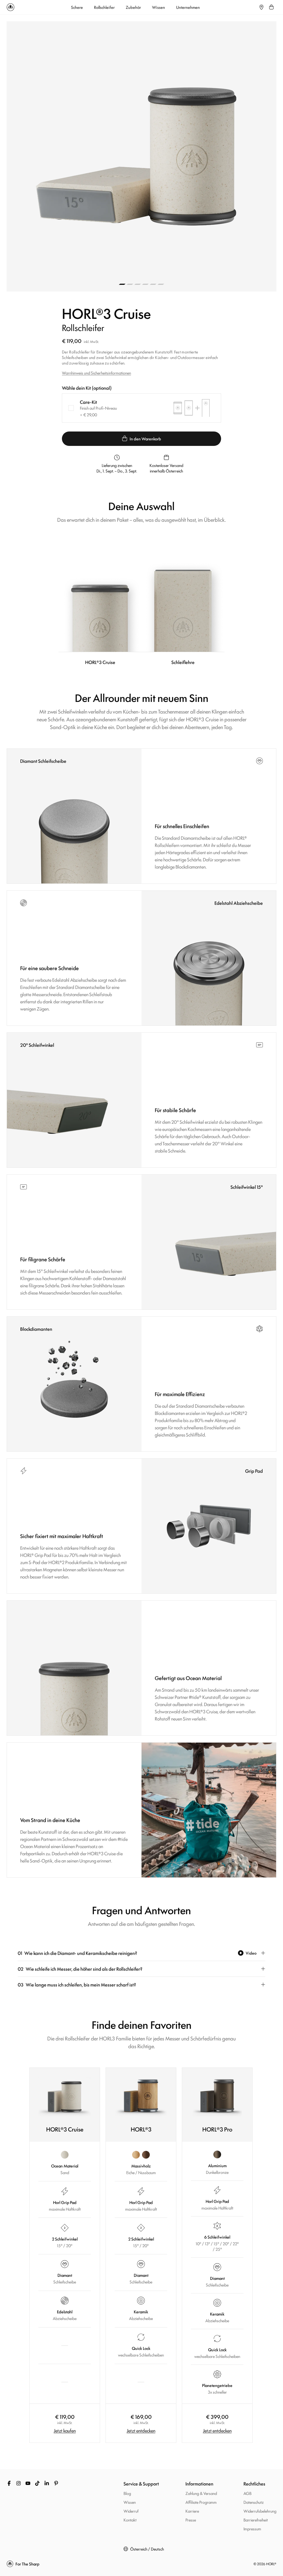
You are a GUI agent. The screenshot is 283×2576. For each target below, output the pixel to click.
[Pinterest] (56, 2483)
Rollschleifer (104, 7)
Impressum (252, 2529)
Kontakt (130, 2520)
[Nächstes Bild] (209, 156)
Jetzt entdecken (141, 2430)
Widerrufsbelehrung (260, 2511)
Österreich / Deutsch (147, 2549)
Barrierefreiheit (256, 2520)
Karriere (192, 2511)
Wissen (158, 7)
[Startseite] (11, 7)
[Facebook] (9, 2483)
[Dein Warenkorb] (271, 7)
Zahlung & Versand (201, 2493)
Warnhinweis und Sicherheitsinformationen (96, 373)
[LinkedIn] (47, 2483)
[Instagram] (19, 2483)
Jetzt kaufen (65, 2430)
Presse (191, 2520)
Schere (77, 7)
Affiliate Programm (201, 2502)
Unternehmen (188, 7)
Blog (127, 2493)
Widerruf (131, 2511)
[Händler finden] (261, 7)
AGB (247, 2493)
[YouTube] (28, 2483)
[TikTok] (37, 2483)
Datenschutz (254, 2502)
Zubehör (133, 7)
